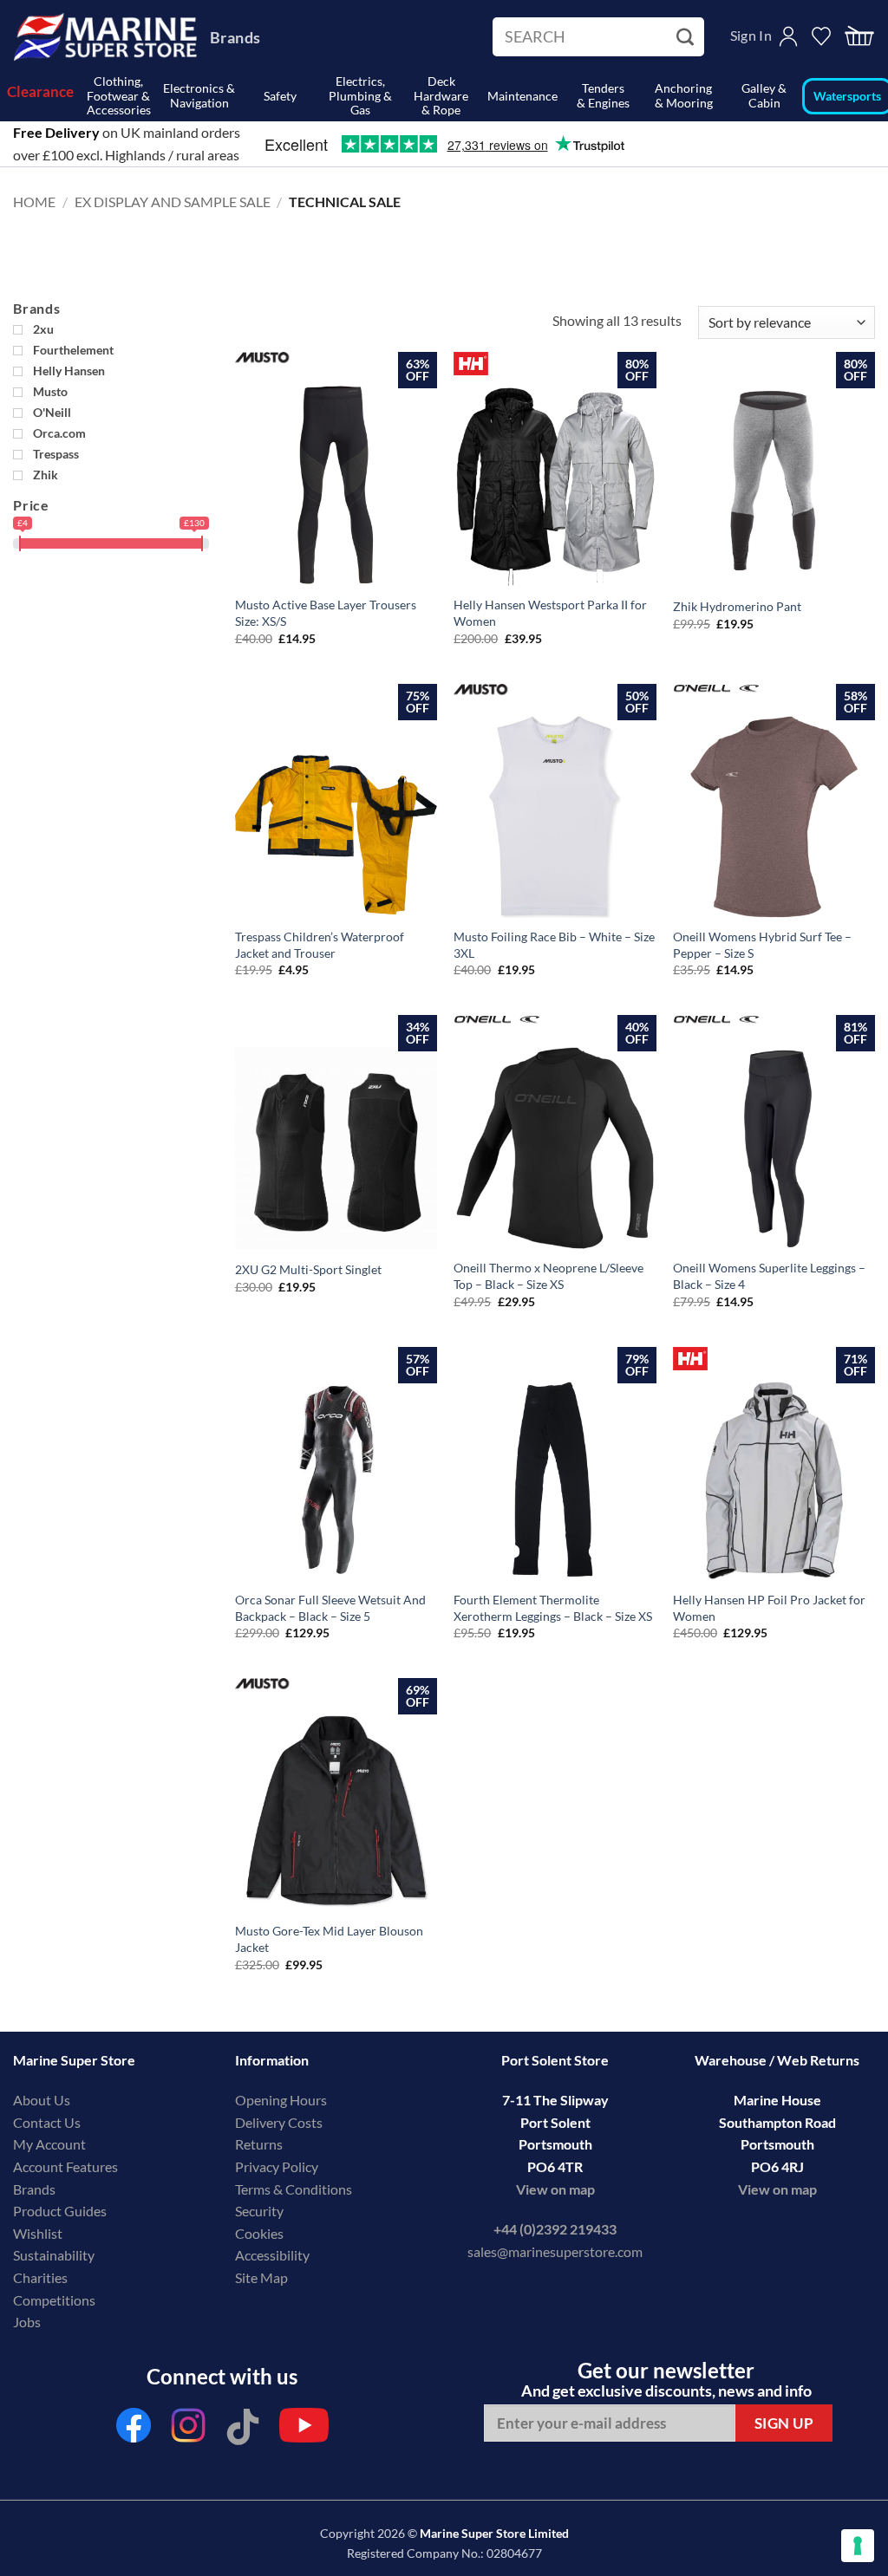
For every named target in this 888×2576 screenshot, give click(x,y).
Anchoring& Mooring (684, 95)
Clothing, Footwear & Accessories (119, 96)
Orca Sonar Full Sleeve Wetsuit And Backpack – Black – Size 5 (330, 1608)
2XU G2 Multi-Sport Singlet (308, 1269)
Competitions (54, 2300)
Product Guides (60, 2211)
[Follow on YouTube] (304, 2430)
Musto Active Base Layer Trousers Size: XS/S (326, 613)
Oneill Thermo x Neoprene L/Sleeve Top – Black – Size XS (548, 1276)
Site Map (261, 2277)
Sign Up (784, 2423)
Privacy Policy (277, 2166)
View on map (555, 2189)
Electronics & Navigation (199, 95)
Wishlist (38, 2233)
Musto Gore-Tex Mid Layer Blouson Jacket (329, 1939)
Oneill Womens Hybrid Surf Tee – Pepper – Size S (762, 945)
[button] (859, 37)
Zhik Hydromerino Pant (737, 606)
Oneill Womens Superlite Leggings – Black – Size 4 (769, 1276)
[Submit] (687, 37)
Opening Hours (281, 2100)
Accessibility (272, 2255)
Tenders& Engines (603, 95)
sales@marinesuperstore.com (555, 2251)
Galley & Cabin (764, 95)
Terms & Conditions (294, 2189)
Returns (259, 2144)
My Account (49, 2144)
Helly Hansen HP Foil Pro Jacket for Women (769, 1608)
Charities (42, 2277)
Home (34, 202)
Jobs (27, 2322)
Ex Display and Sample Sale (173, 202)
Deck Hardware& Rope (441, 96)
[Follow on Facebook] (134, 2430)
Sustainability (54, 2255)
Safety (280, 96)
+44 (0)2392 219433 (555, 2229)
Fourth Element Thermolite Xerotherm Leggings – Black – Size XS (553, 1608)
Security (259, 2211)
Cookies (259, 2233)
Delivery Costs (279, 2122)
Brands (235, 37)
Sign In (751, 35)
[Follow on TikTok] (243, 2430)
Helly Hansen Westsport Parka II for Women (550, 613)
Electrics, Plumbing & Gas (360, 96)
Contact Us (47, 2122)
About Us (42, 2100)
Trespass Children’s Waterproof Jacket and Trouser (320, 945)
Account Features (65, 2166)
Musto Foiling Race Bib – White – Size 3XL (554, 945)
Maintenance (522, 96)
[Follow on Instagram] (188, 2430)
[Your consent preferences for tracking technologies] (858, 2546)
